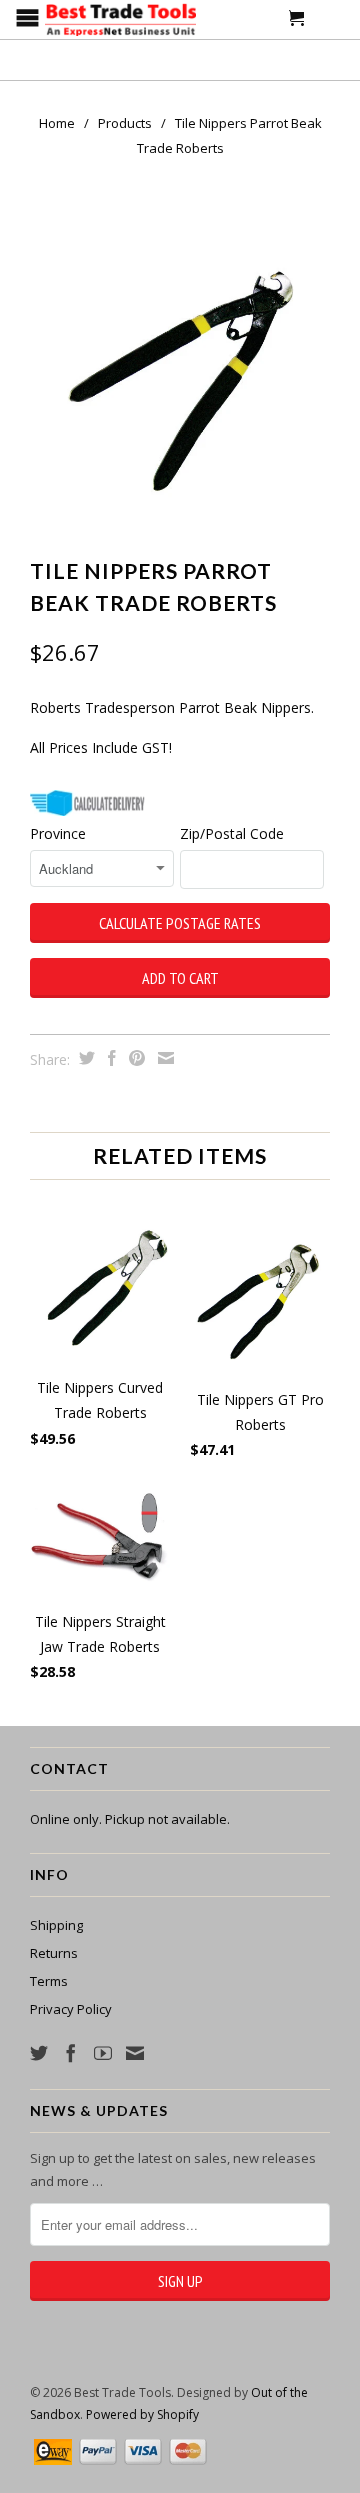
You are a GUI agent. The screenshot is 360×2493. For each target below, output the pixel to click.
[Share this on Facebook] (109, 1058)
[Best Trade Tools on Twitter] (39, 2053)
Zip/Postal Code (232, 833)
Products (125, 123)
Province (58, 833)
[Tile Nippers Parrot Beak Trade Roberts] (180, 371)
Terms (49, 1981)
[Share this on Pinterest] (134, 1058)
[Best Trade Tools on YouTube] (103, 2053)
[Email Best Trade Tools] (135, 2053)
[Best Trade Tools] (120, 21)
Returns (54, 1953)
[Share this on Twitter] (84, 1058)
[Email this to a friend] (163, 1058)
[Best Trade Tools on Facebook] (71, 2053)
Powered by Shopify (142, 2414)
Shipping (56, 1925)
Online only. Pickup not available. (130, 1819)
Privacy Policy (71, 2009)
